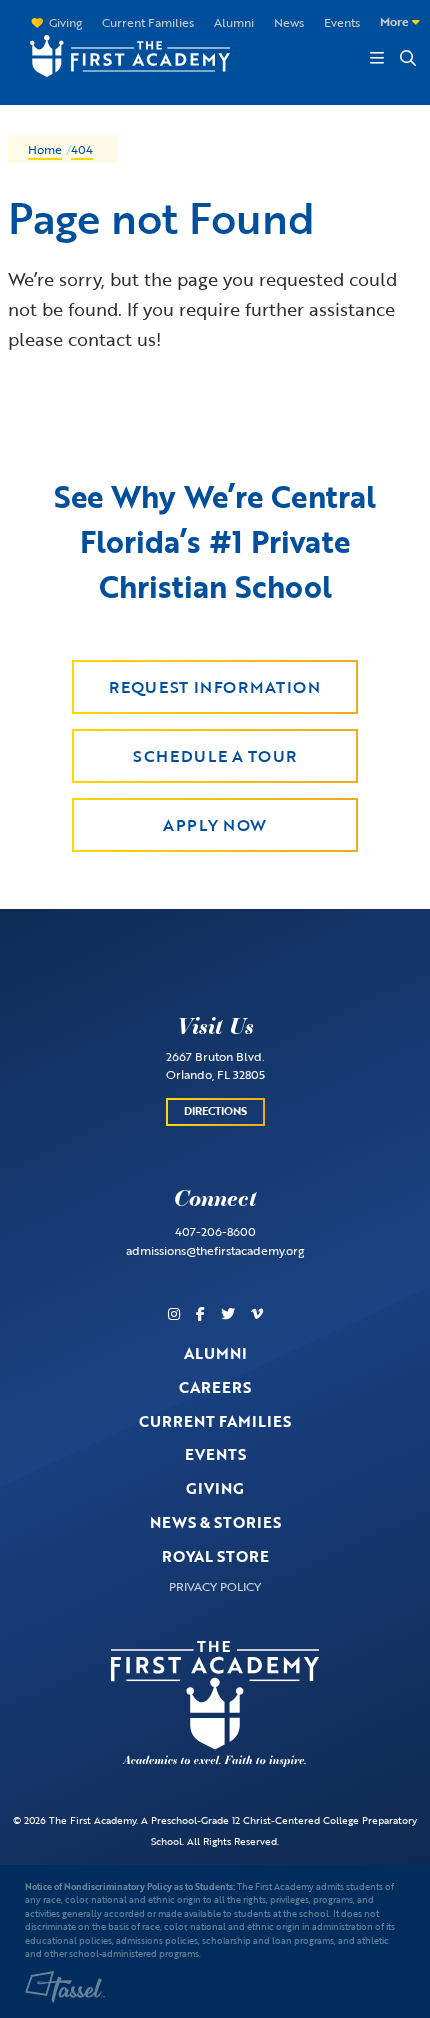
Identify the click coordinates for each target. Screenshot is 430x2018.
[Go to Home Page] (120, 54)
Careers (215, 1387)
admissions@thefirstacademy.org (215, 1250)
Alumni (234, 22)
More (396, 21)
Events (342, 22)
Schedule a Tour (215, 756)
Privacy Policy (215, 1586)
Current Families (148, 22)
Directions (215, 1111)
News (289, 22)
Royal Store (215, 1556)
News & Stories (215, 1522)
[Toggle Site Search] (407, 58)
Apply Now (215, 825)
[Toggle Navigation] (377, 58)
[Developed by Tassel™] (65, 1987)
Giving (65, 22)
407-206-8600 (215, 1231)
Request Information (214, 687)
